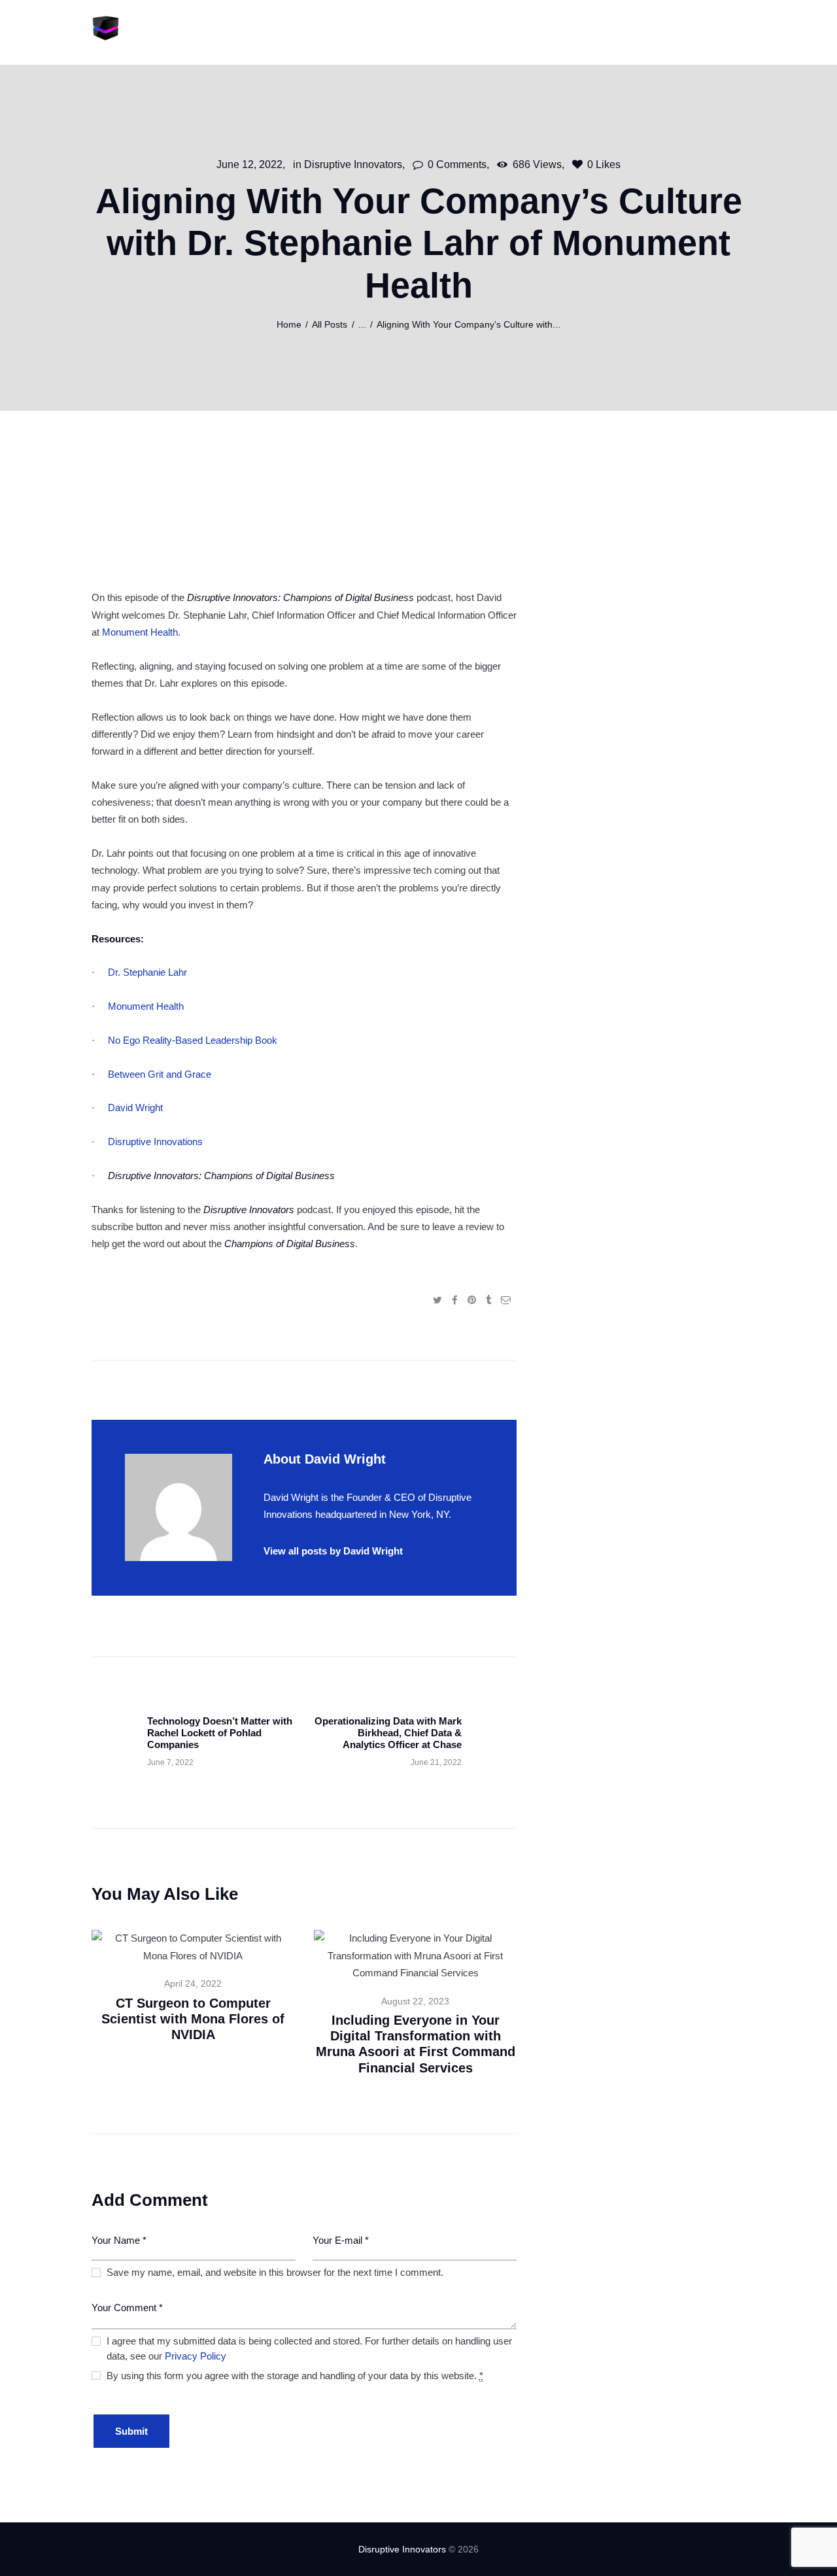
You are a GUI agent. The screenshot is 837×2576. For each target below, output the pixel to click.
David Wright (135, 1108)
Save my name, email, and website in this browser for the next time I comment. (275, 2272)
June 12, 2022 (249, 164)
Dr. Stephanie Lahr (147, 972)
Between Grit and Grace (160, 1074)
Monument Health (140, 632)
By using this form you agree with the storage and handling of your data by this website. (295, 2376)
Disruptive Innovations (155, 1142)
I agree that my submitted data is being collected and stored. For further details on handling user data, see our (309, 2348)
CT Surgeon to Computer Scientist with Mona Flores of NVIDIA (193, 2019)
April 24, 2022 (193, 1984)
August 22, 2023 (415, 2001)
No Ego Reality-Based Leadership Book (193, 1040)
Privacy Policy (196, 2356)
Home (289, 325)
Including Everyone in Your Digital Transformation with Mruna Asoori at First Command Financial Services (416, 2044)
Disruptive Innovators (353, 164)
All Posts (330, 325)
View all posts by (333, 1551)
